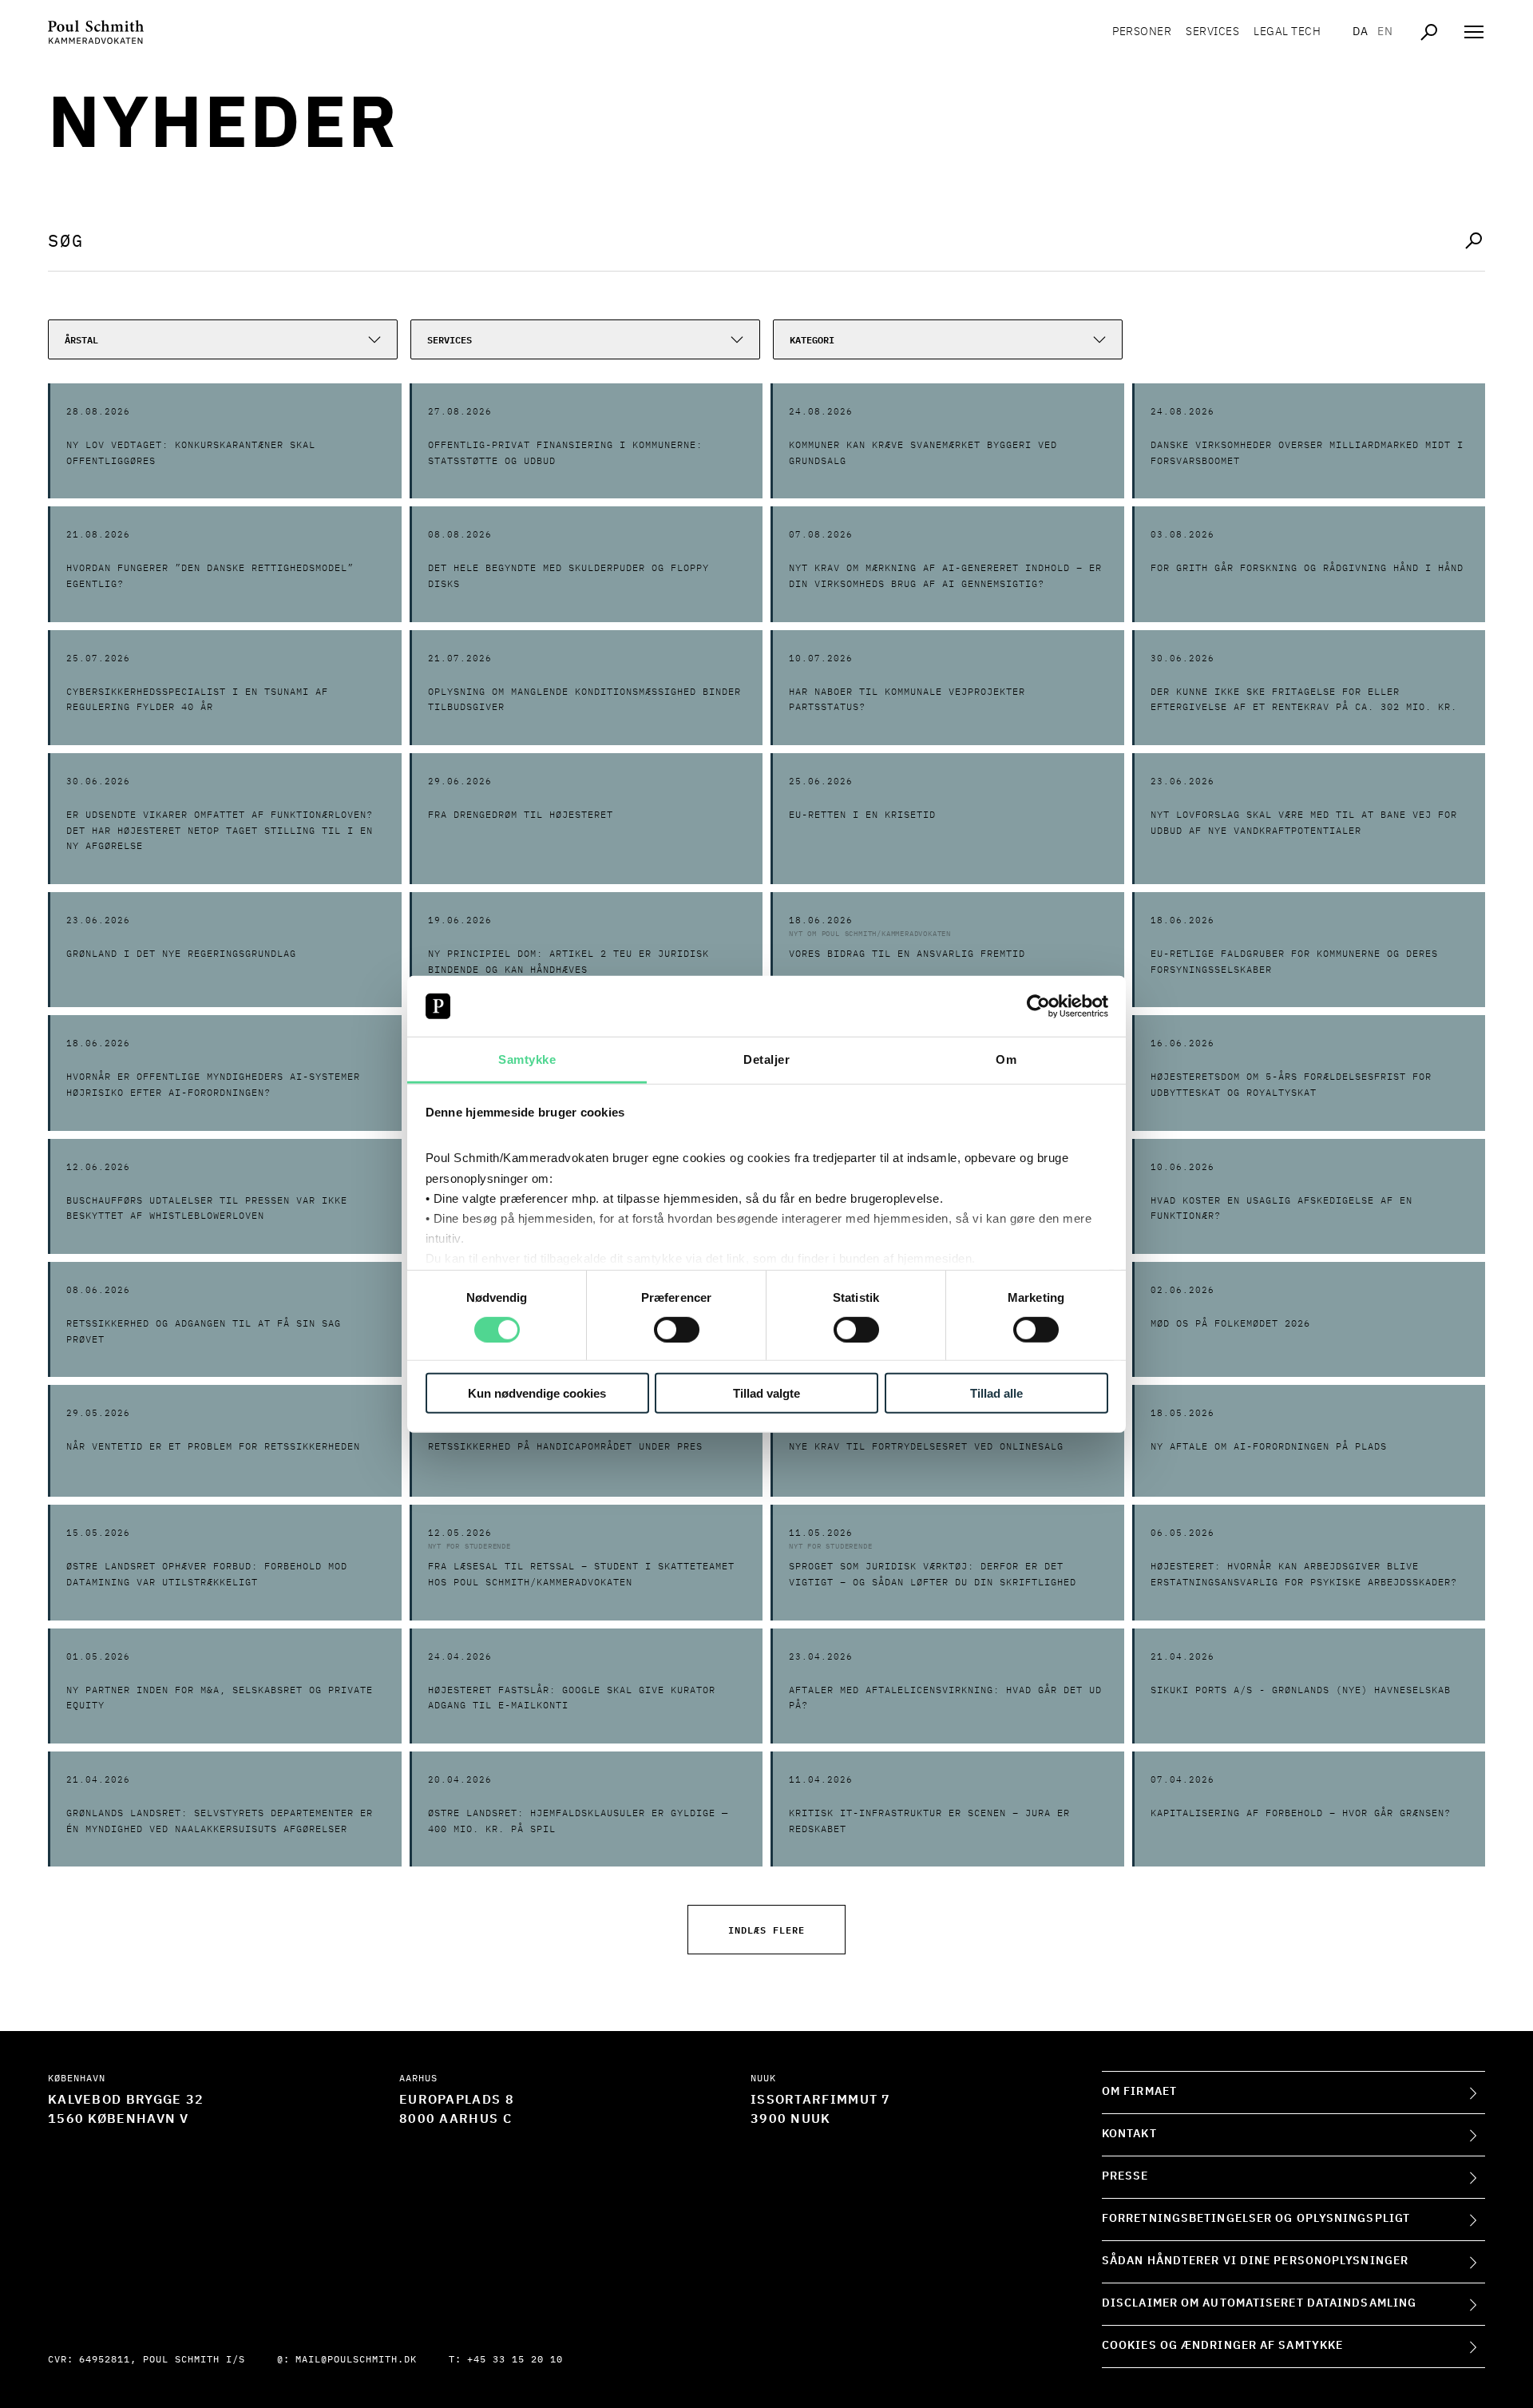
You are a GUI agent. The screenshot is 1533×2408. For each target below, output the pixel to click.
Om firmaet (1139, 2092)
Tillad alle (996, 1393)
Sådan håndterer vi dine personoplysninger (1255, 2261)
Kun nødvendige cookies (537, 1393)
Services (1212, 32)
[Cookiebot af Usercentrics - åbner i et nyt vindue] (1038, 1006)
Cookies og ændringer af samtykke (1222, 2346)
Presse (1125, 2176)
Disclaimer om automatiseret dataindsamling (1259, 2303)
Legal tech (1287, 32)
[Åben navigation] (1474, 32)
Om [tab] (1006, 1059)
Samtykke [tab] (527, 1059)
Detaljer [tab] (766, 1059)
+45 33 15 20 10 (515, 2360)
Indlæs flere (766, 1929)
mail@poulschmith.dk (356, 2360)
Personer (1142, 32)
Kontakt (1129, 2134)
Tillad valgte (766, 1393)
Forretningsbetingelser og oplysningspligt (1256, 2219)
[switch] (677, 1329)
